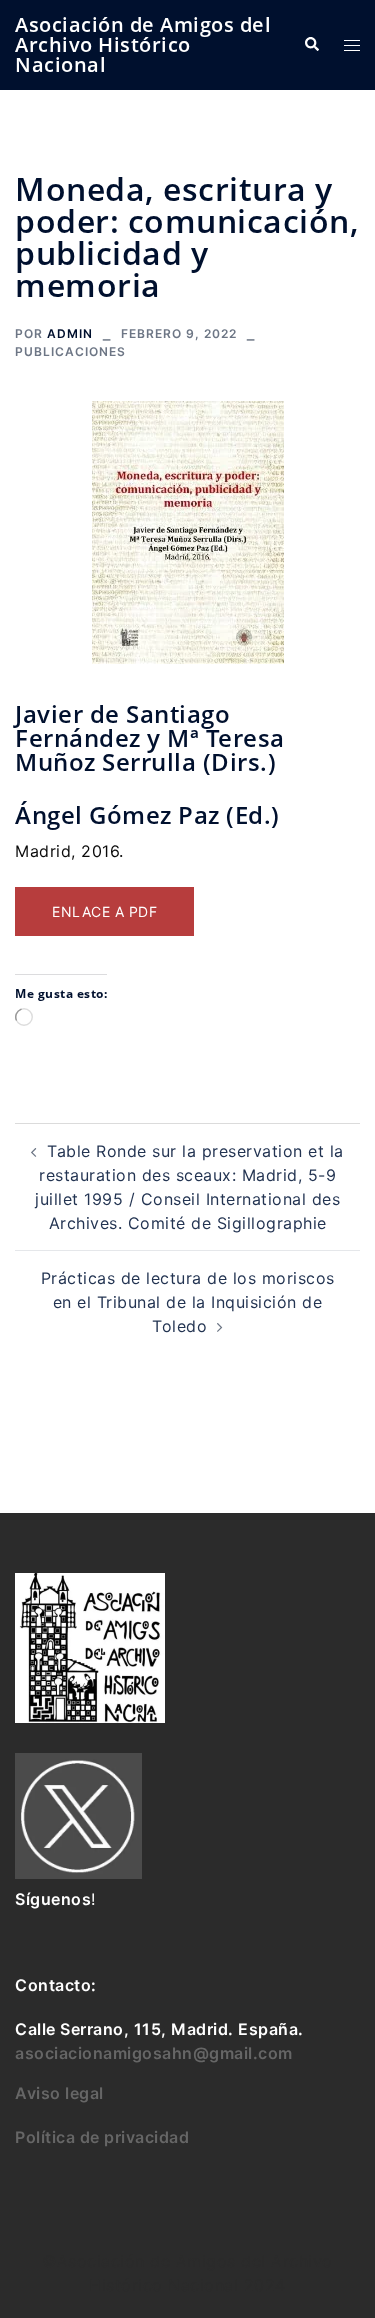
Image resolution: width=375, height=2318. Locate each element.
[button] (311, 45)
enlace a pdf (104, 911)
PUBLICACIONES (70, 351)
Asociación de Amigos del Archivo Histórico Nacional (143, 44)
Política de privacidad (102, 2137)
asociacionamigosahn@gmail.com (154, 2053)
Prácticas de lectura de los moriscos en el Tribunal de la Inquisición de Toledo (188, 1302)
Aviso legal (59, 2093)
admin (70, 333)
